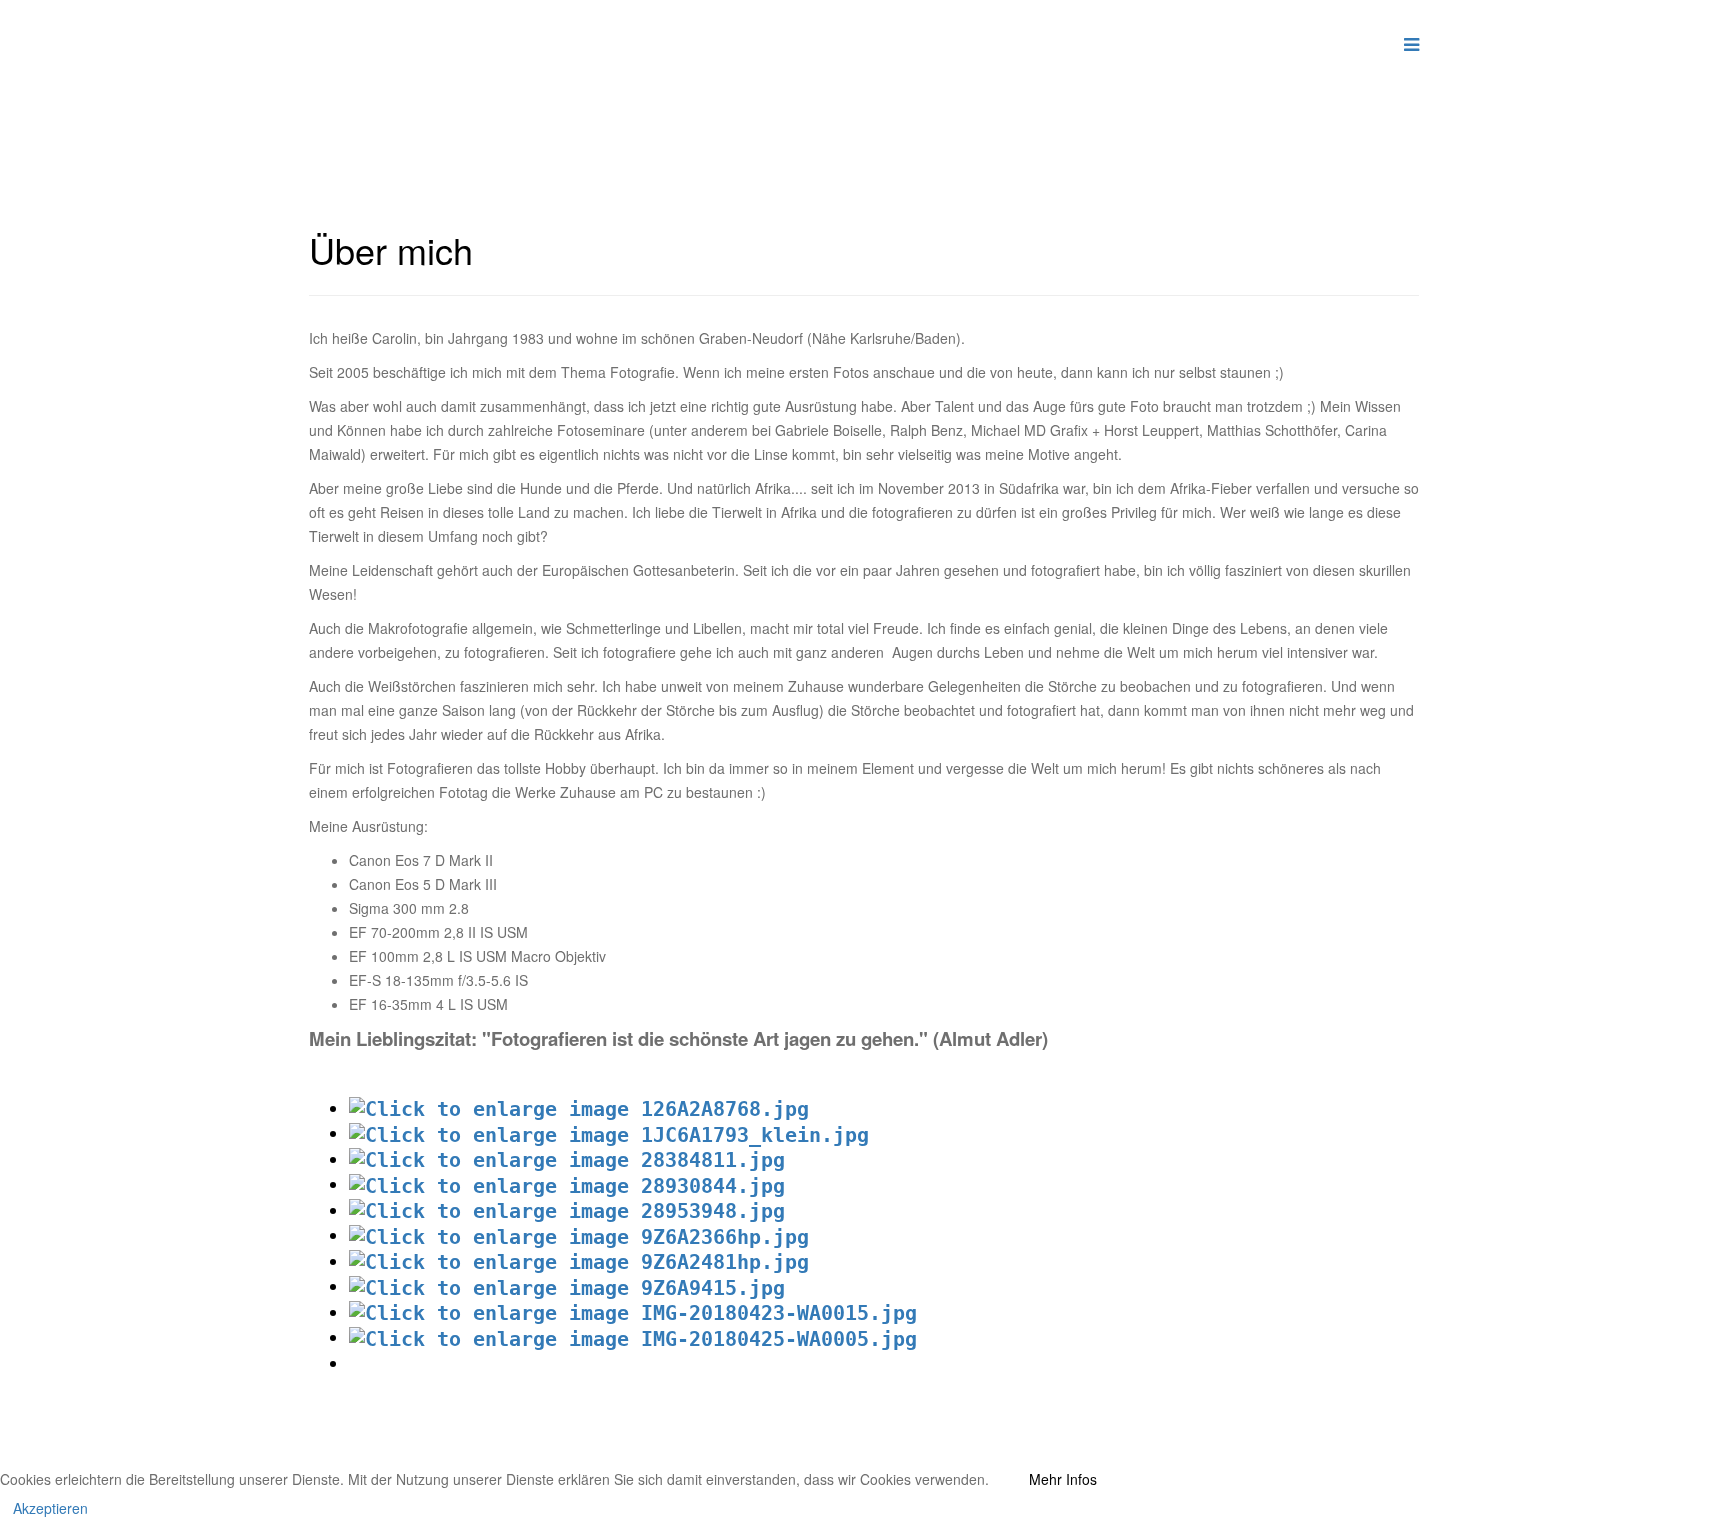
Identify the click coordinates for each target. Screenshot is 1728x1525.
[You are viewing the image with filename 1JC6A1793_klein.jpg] (609, 1133)
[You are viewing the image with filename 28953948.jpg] (567, 1210)
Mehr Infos (1063, 1479)
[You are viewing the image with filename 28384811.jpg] (567, 1159)
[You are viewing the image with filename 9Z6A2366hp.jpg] (579, 1235)
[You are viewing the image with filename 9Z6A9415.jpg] (567, 1286)
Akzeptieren (50, 1508)
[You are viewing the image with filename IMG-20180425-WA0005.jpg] (633, 1337)
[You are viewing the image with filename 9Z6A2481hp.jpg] (579, 1261)
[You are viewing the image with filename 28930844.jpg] (567, 1184)
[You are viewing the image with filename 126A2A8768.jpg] (579, 1108)
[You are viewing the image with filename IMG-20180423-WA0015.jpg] (633, 1312)
